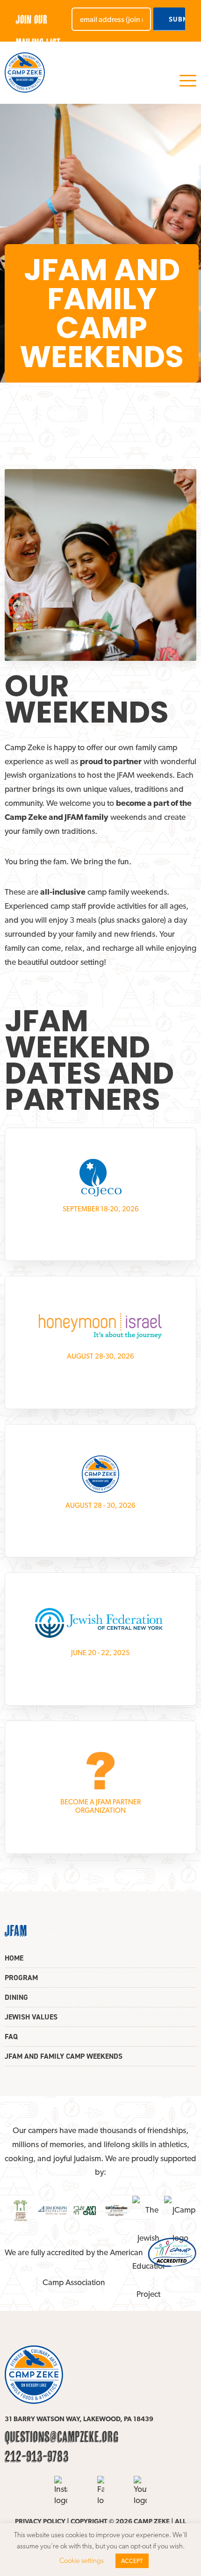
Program (21, 1978)
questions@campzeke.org (62, 2437)
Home (14, 1958)
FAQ (11, 2037)
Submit (177, 19)
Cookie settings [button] (82, 2561)
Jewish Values (31, 2017)
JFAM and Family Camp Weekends (64, 2056)
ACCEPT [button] (132, 2561)
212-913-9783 (37, 2456)
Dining (16, 1997)
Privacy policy (40, 2521)
